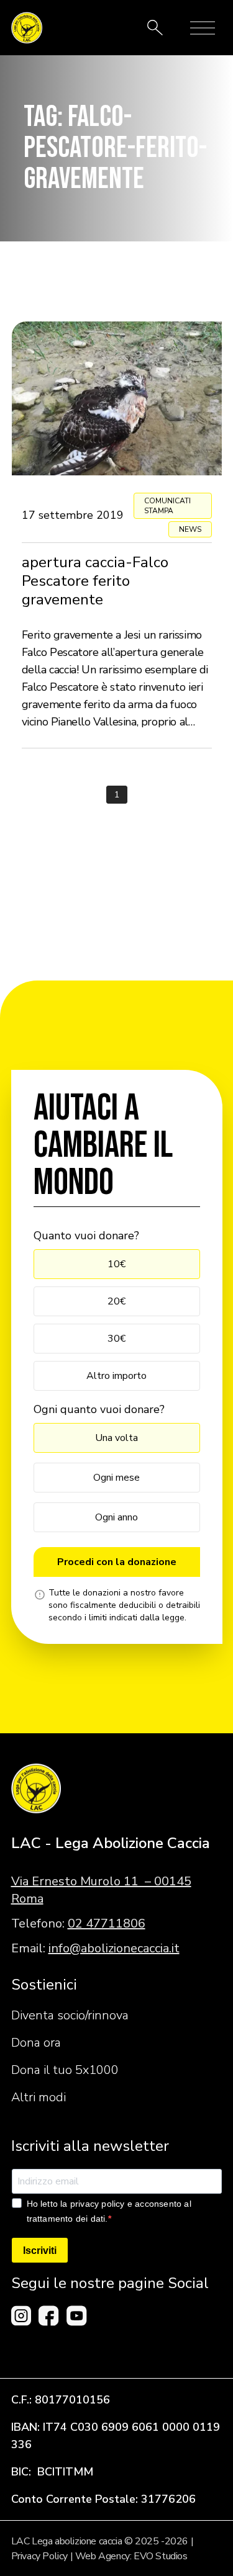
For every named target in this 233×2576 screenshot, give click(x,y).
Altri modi (39, 2097)
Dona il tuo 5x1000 (65, 2070)
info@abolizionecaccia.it (114, 1948)
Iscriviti (40, 2251)
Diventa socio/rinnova (70, 2015)
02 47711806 (107, 1923)
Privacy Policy (39, 2556)
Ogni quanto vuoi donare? (99, 1409)
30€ (116, 1339)
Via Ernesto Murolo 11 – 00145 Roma (101, 1890)
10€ (116, 1264)
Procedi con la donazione (117, 1562)
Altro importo (116, 1376)
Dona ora (36, 2043)
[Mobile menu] (203, 28)
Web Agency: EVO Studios (131, 2556)
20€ (116, 1301)
